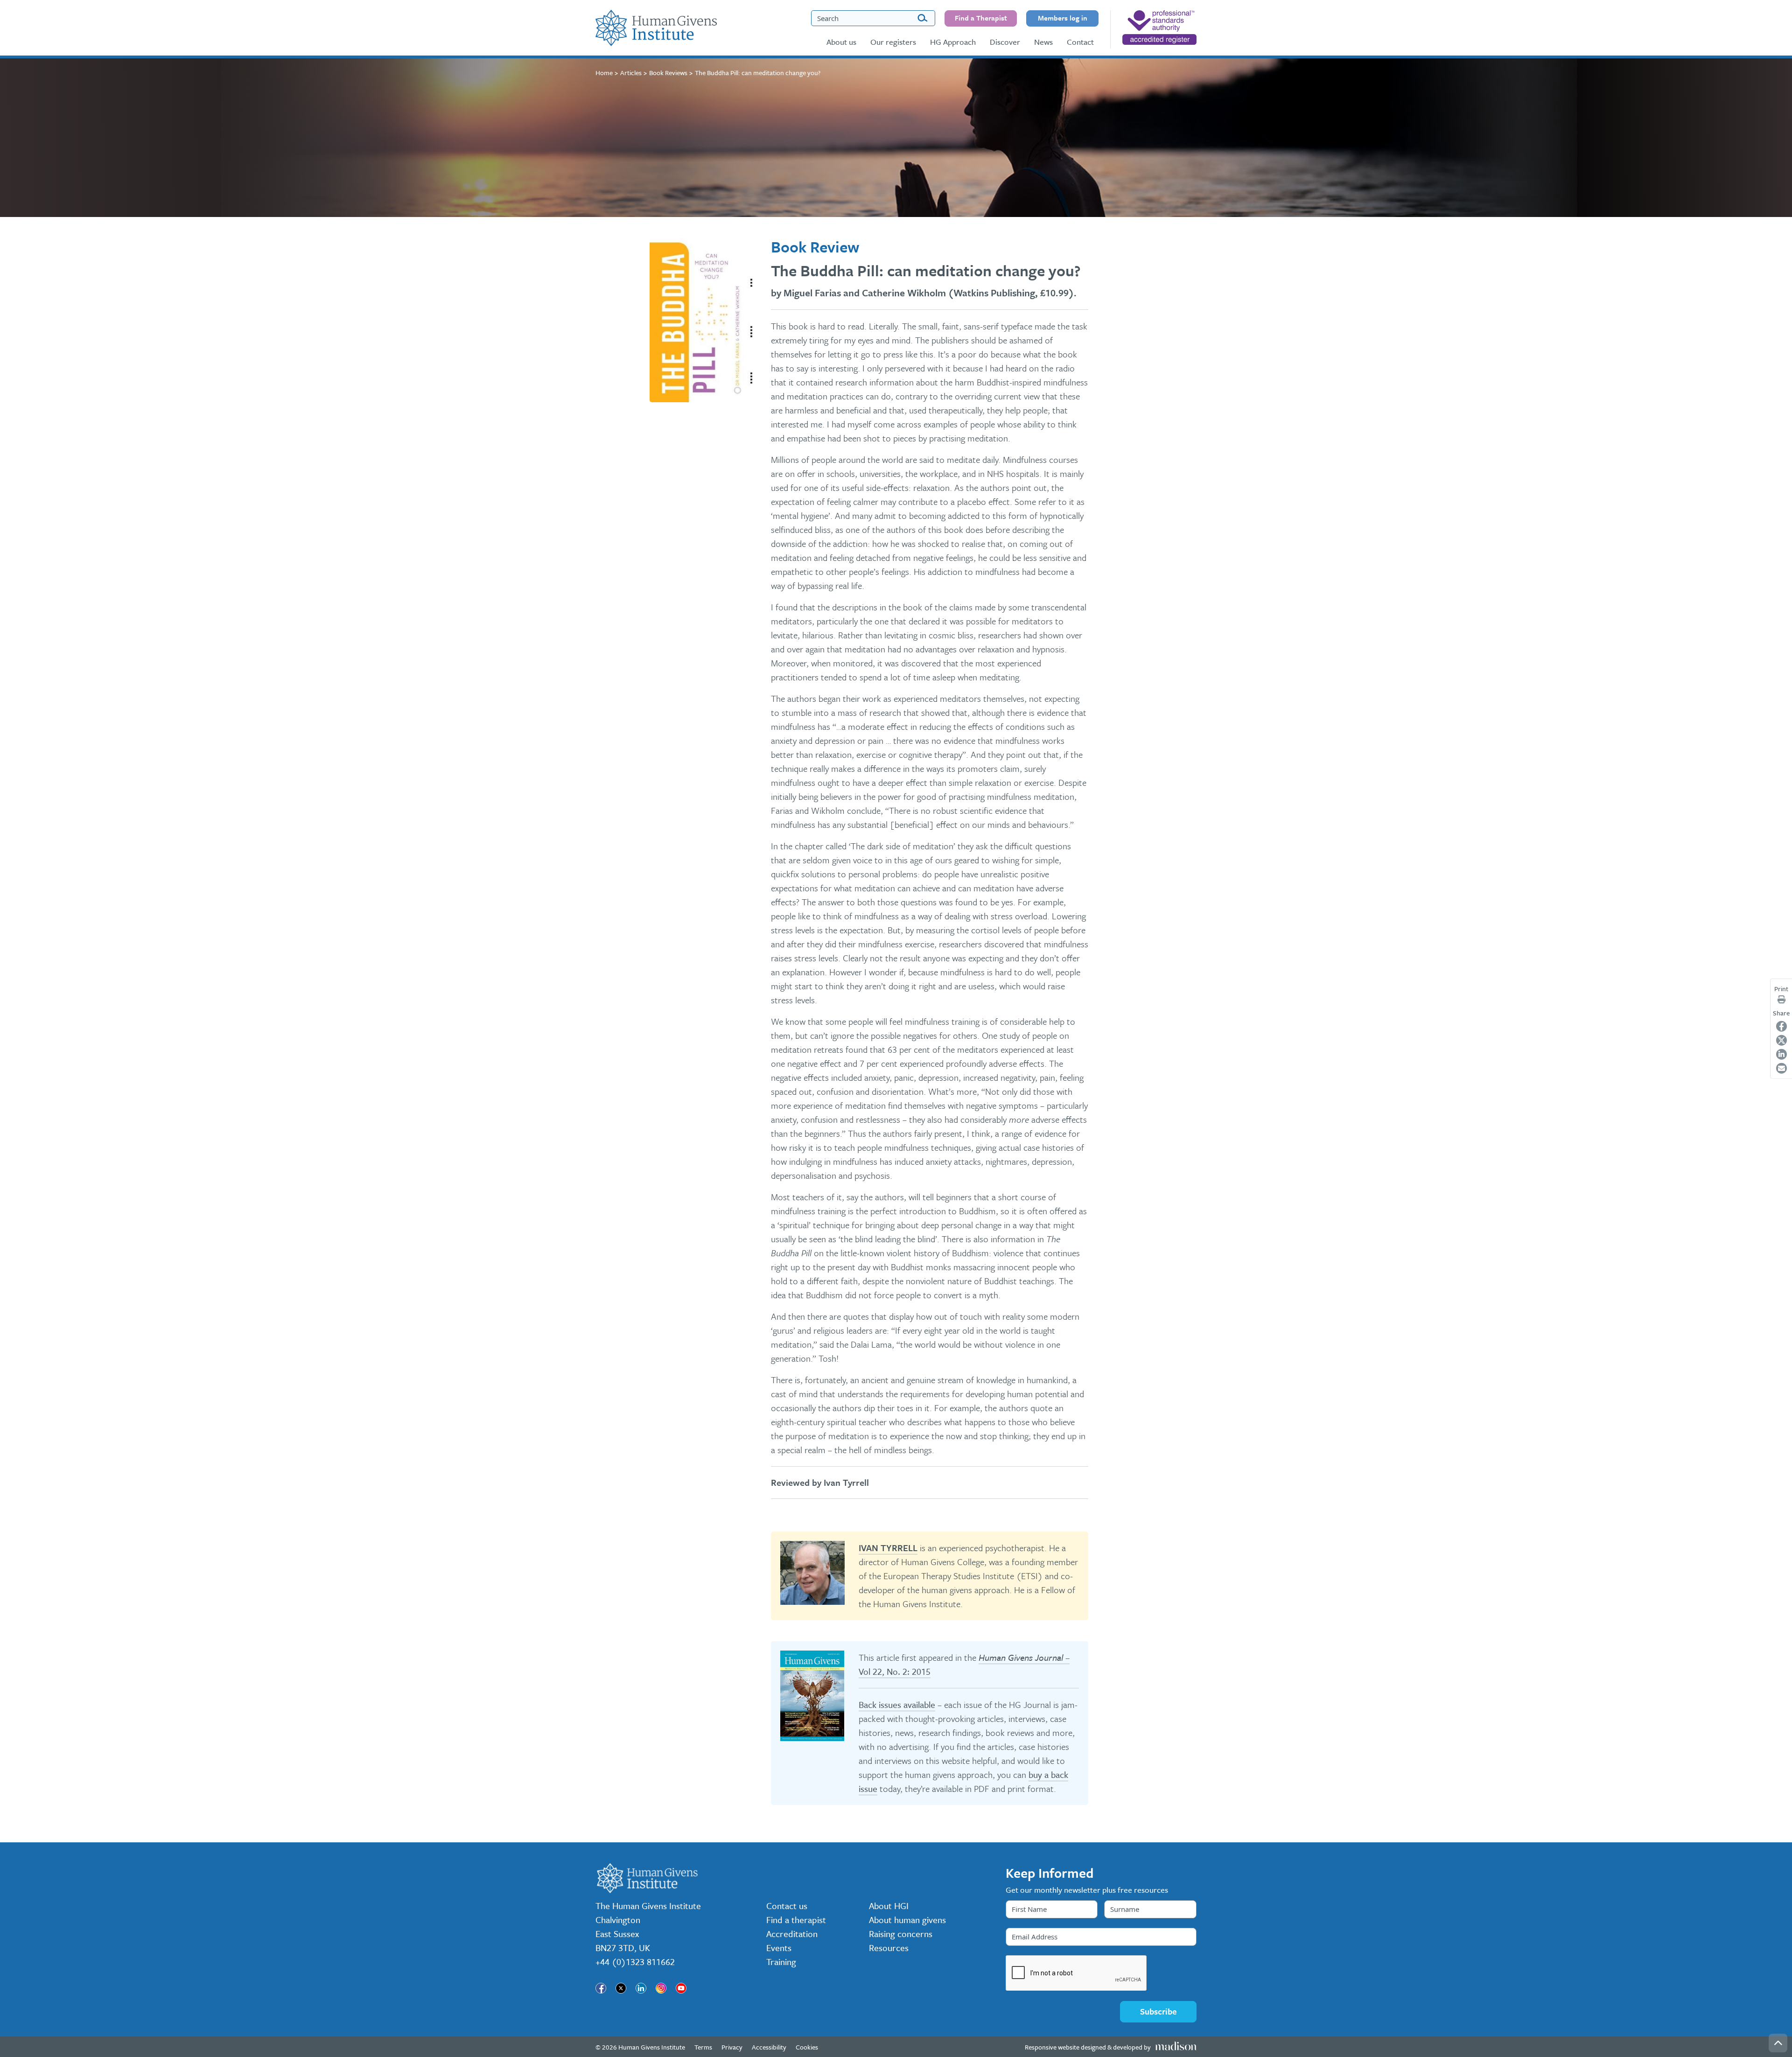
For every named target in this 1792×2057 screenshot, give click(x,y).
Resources (889, 1948)
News (1043, 42)
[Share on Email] (1781, 1068)
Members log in (1063, 18)
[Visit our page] (601, 1988)
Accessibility (769, 2047)
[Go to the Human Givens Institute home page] (656, 28)
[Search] (922, 18)
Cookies (807, 2047)
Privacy (732, 2047)
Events (779, 1948)
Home (604, 73)
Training (781, 1962)
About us (841, 42)
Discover (1005, 42)
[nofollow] (1159, 28)
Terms (703, 2047)
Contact (1080, 42)
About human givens (907, 1920)
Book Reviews (668, 73)
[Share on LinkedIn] (1781, 1054)
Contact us (787, 1906)
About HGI (889, 1906)
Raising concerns (901, 1934)
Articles (631, 73)
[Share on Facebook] (1781, 1026)
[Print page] (1781, 1000)
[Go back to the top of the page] (1778, 2043)
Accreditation (792, 1934)
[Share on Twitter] (1781, 1040)
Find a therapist (796, 1920)
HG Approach (953, 42)
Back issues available (897, 1704)
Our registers (893, 42)
